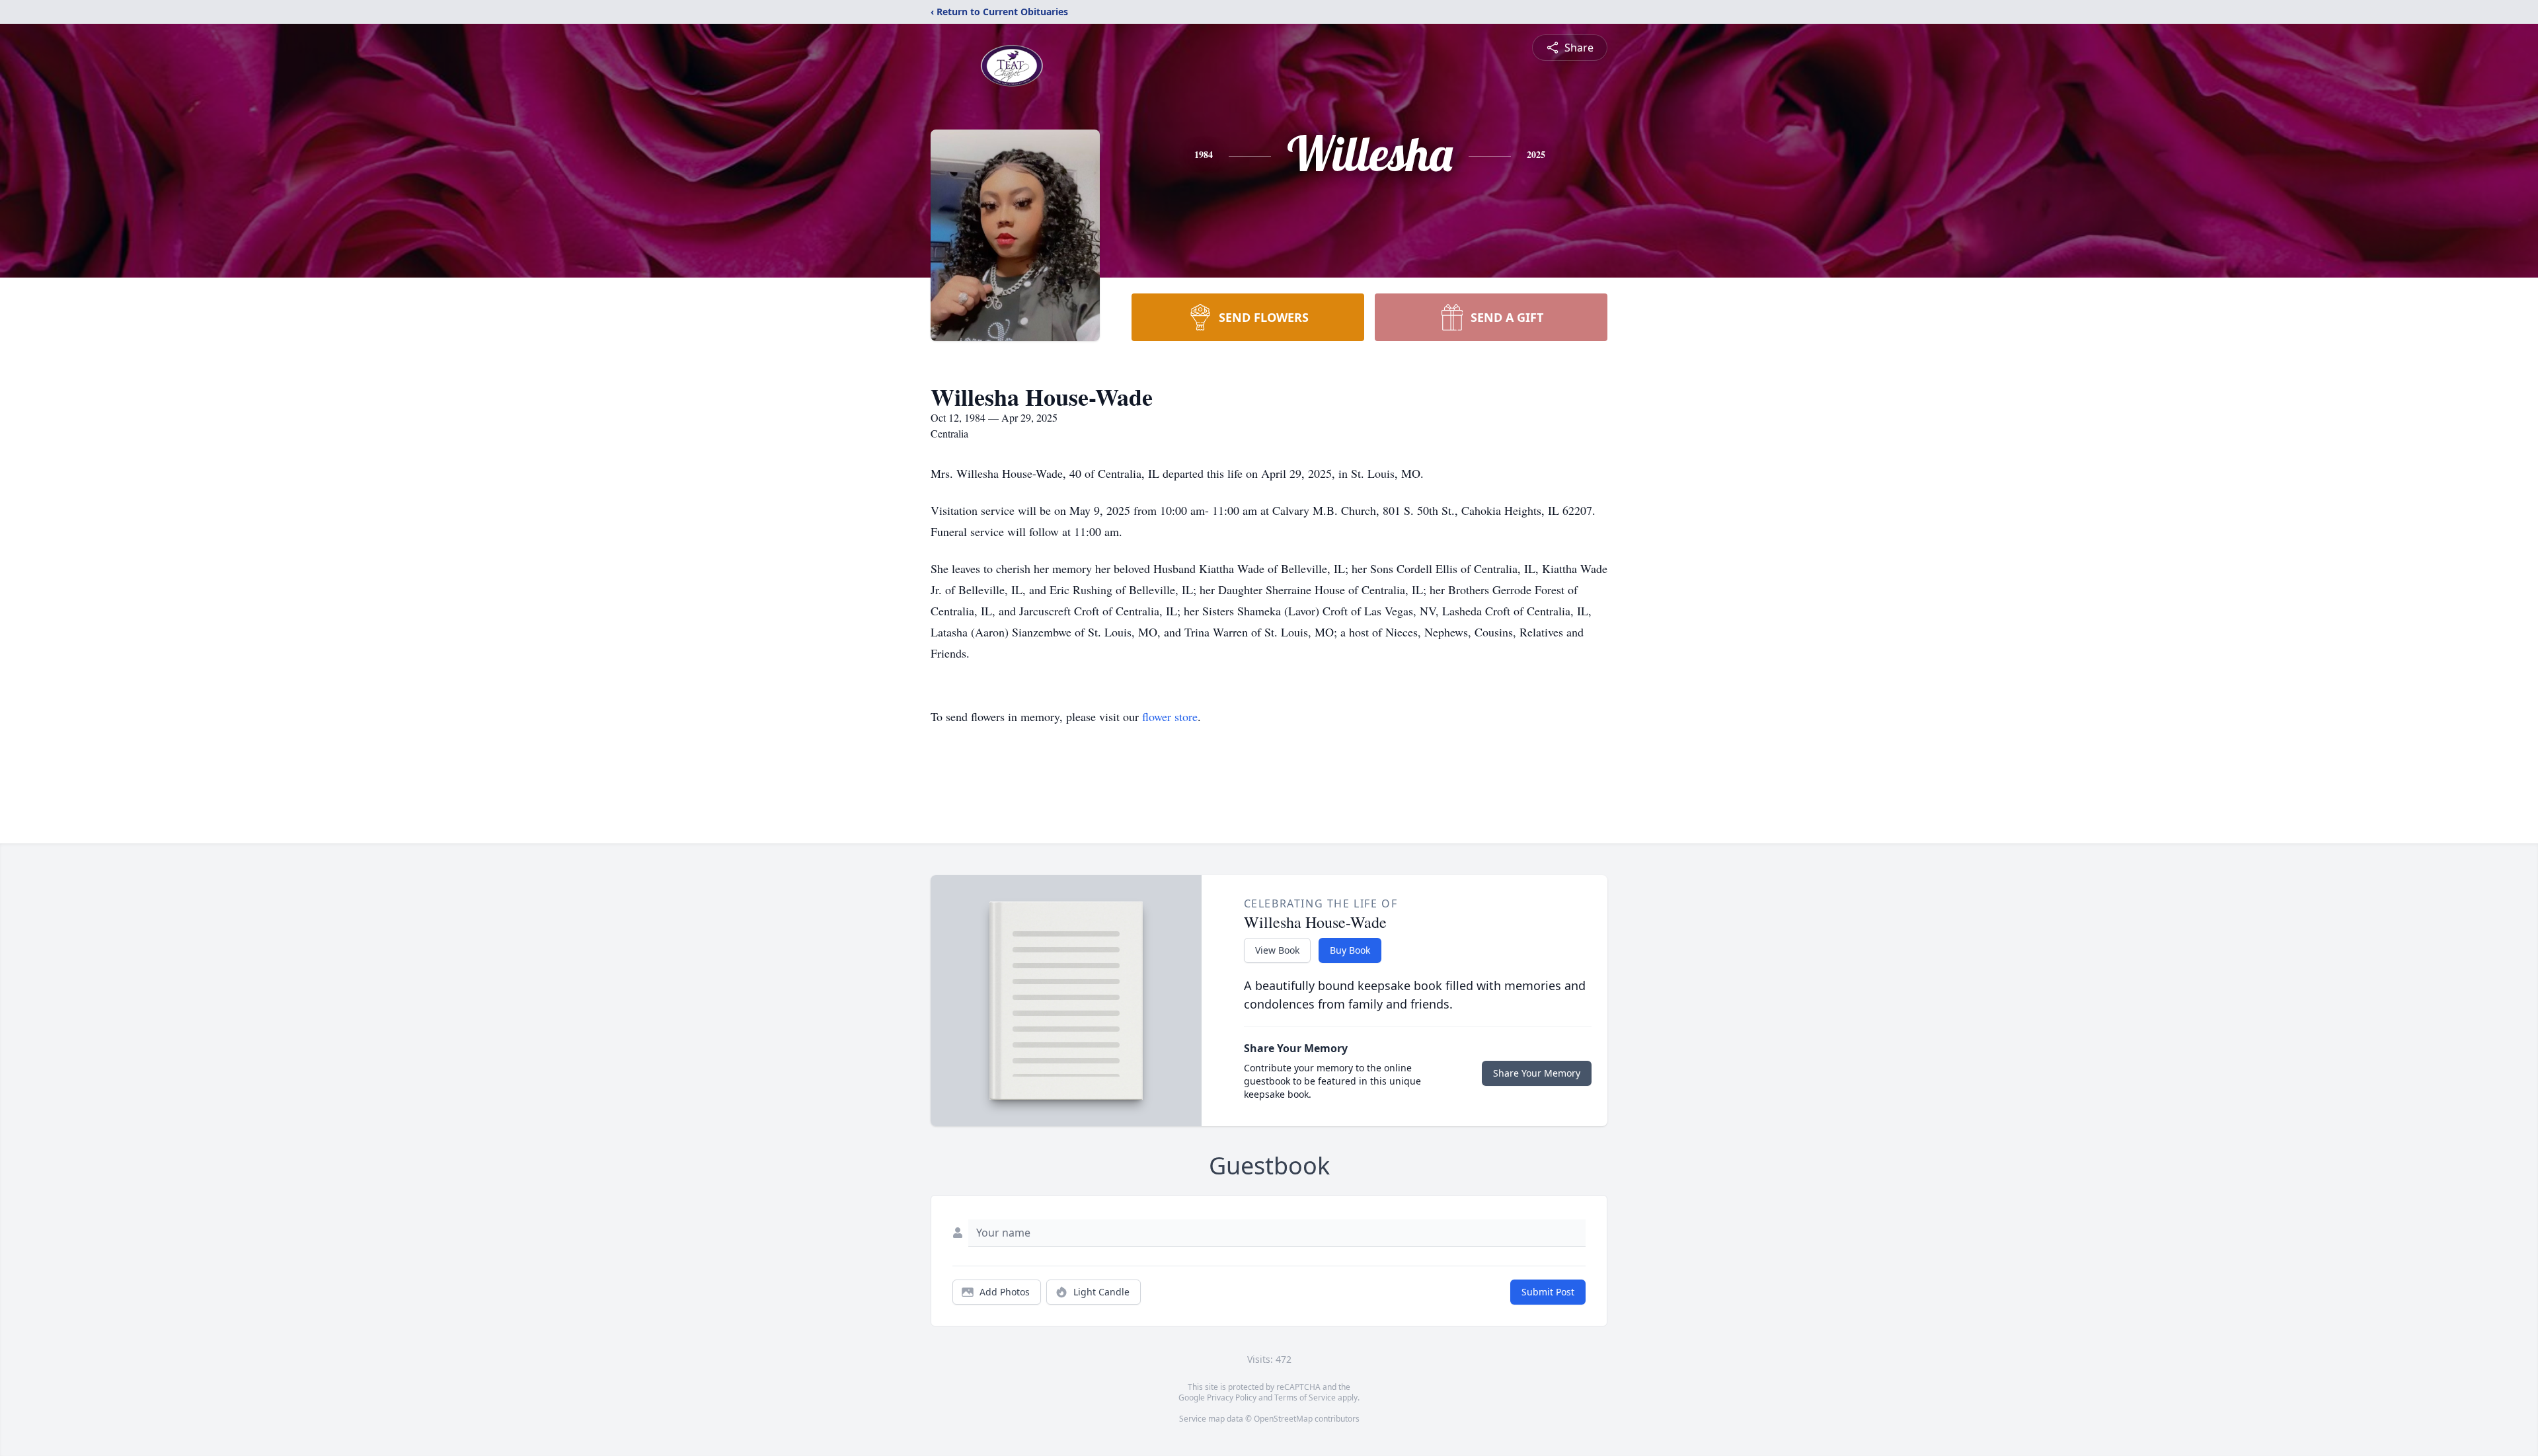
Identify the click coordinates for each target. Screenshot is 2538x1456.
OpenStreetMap (1283, 1419)
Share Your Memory (1537, 1073)
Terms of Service (1305, 1398)
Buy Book (1350, 950)
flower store (1170, 716)
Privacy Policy (1232, 1398)
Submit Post (1548, 1292)
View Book (1277, 950)
